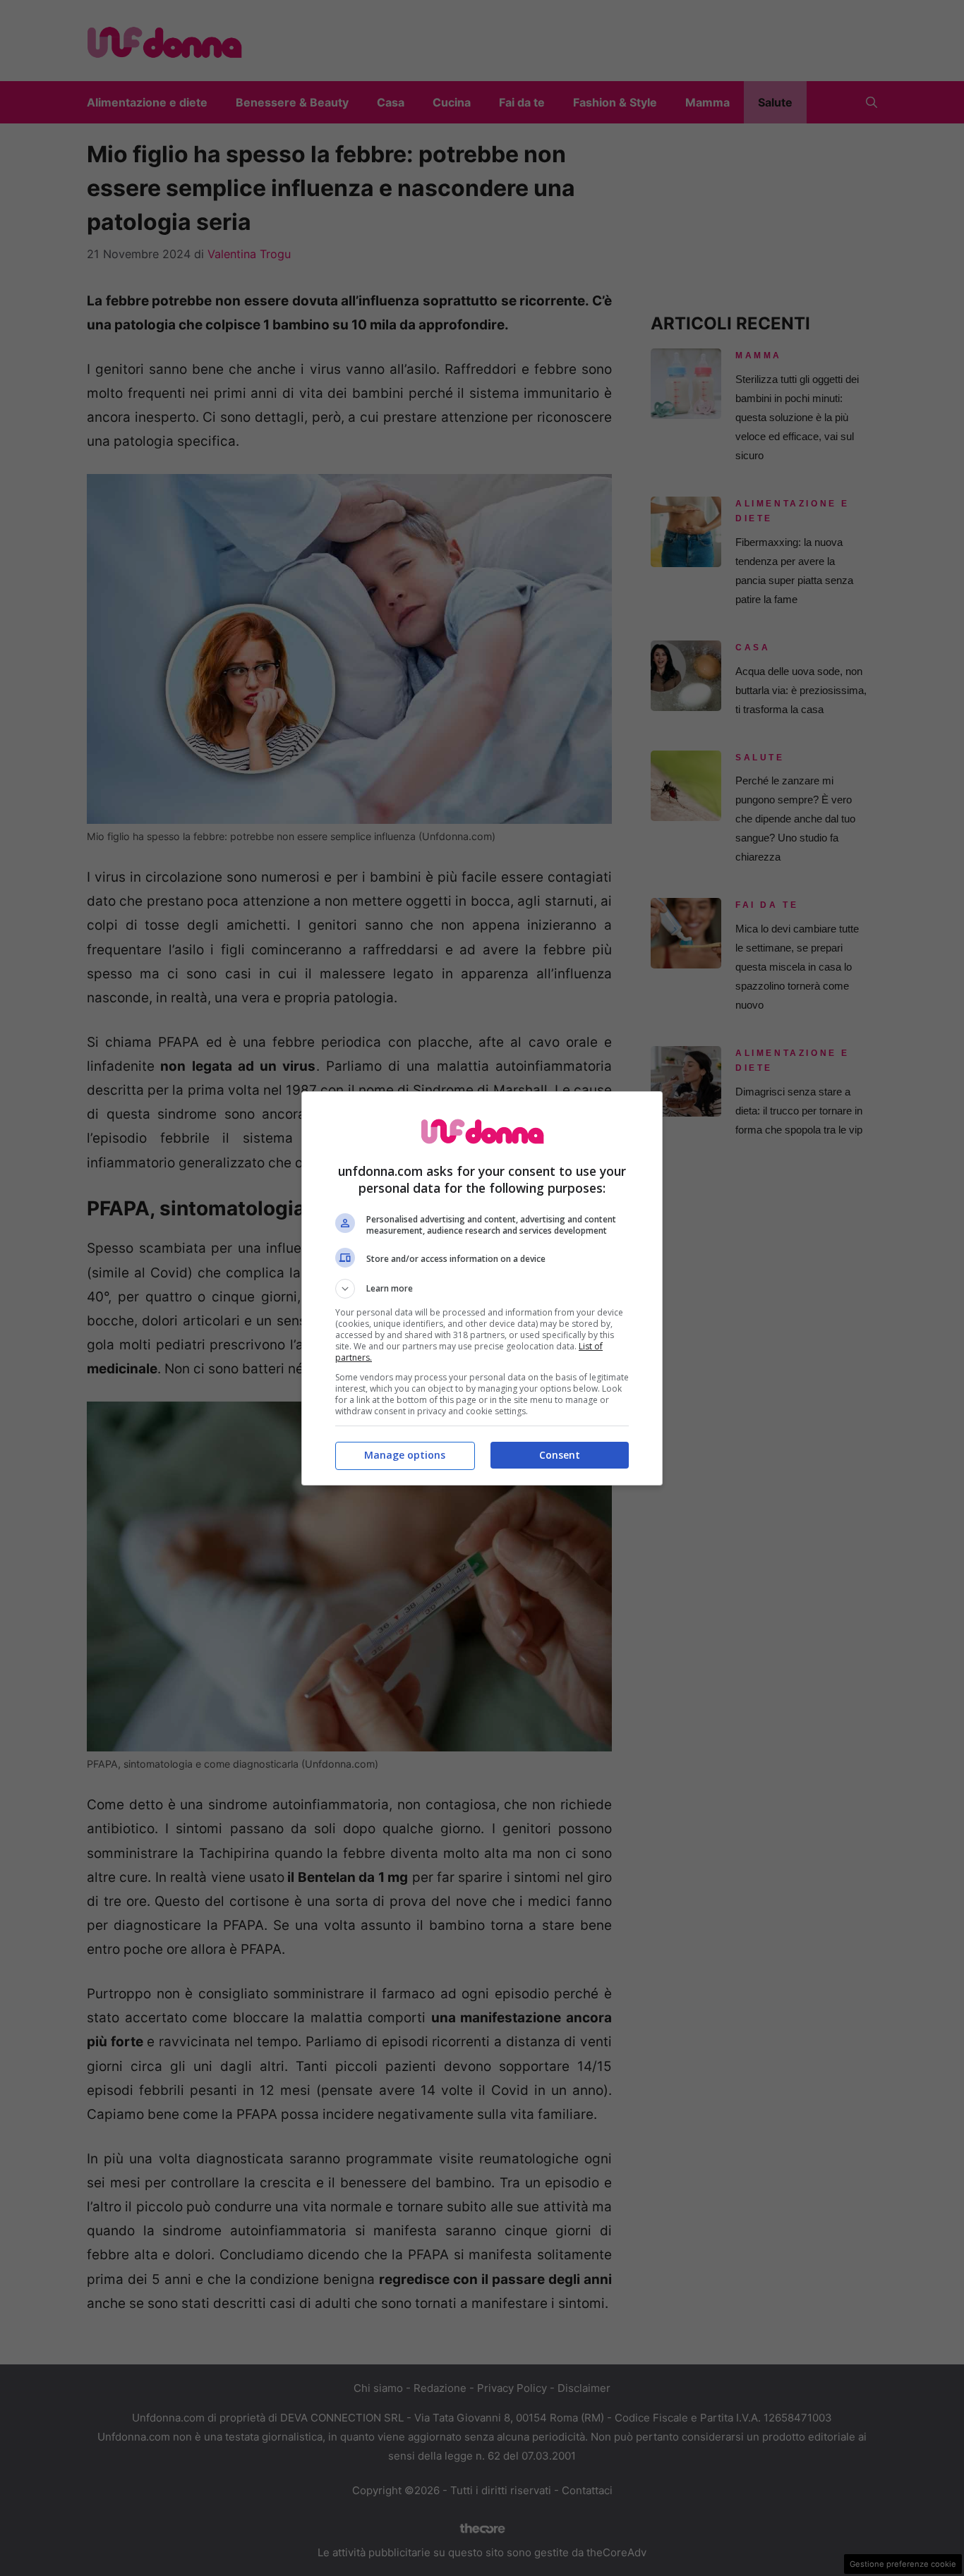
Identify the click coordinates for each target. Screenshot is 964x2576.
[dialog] (482, 1288)
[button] (482, 1289)
